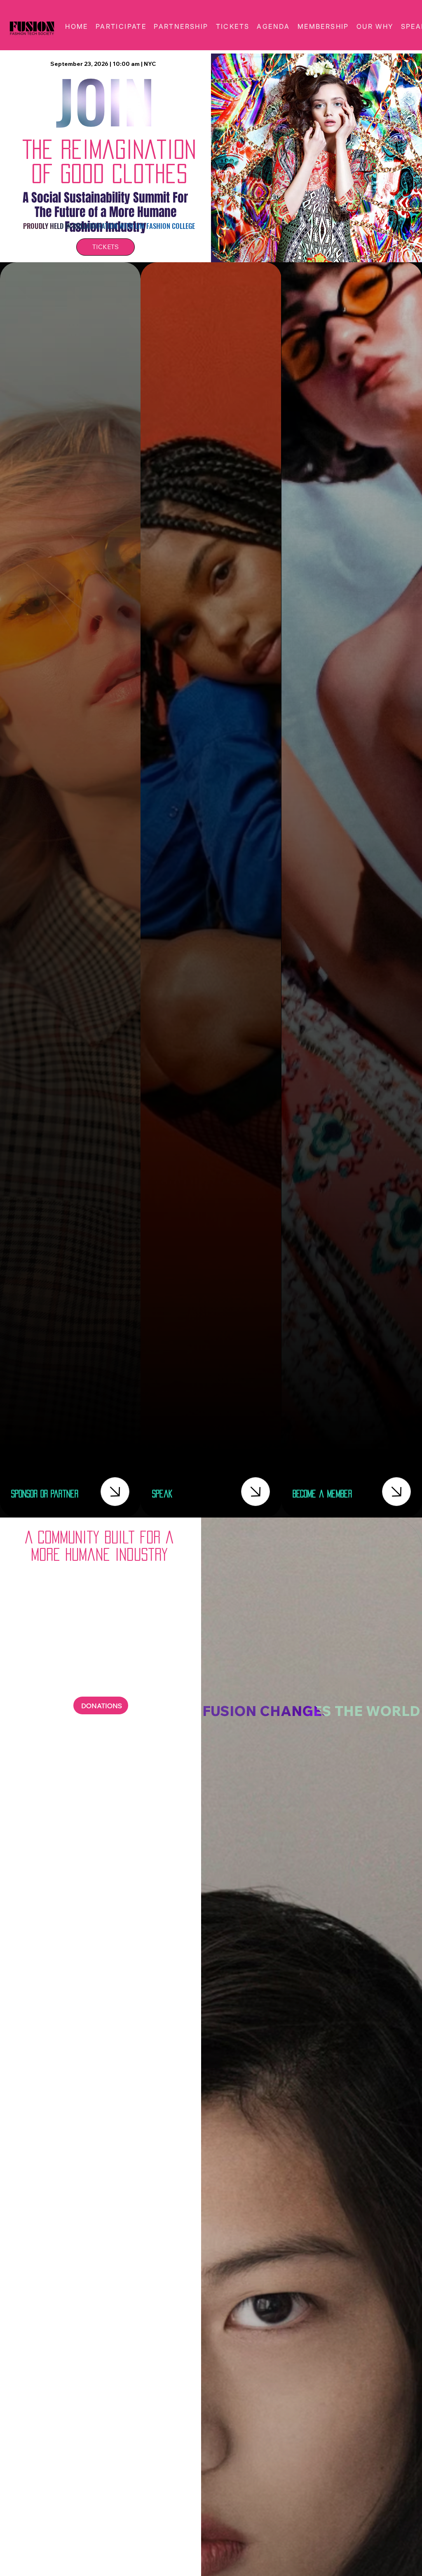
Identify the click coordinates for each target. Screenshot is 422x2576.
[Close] (115, 1492)
